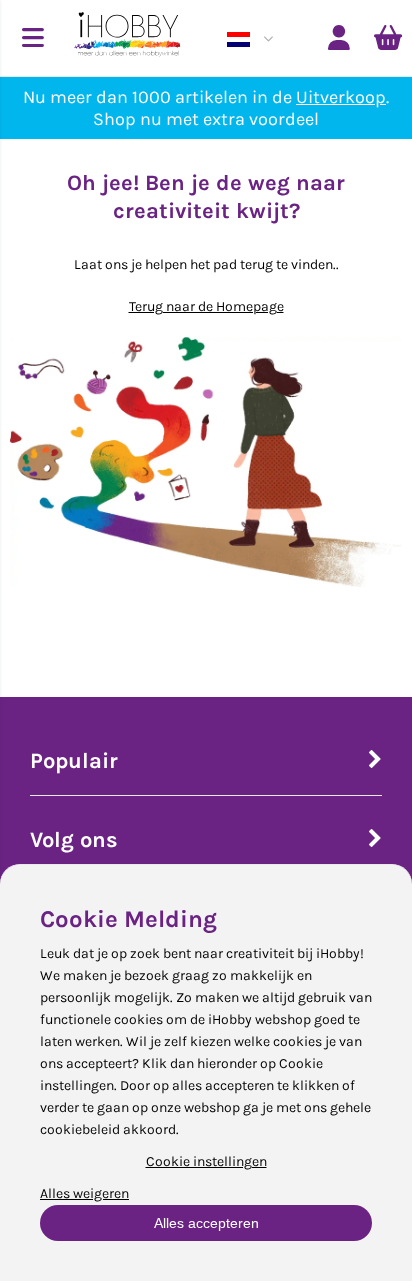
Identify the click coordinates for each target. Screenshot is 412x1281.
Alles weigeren (84, 1193)
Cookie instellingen (206, 1161)
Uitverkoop (341, 97)
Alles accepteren (206, 1223)
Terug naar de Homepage (206, 306)
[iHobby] (127, 38)
